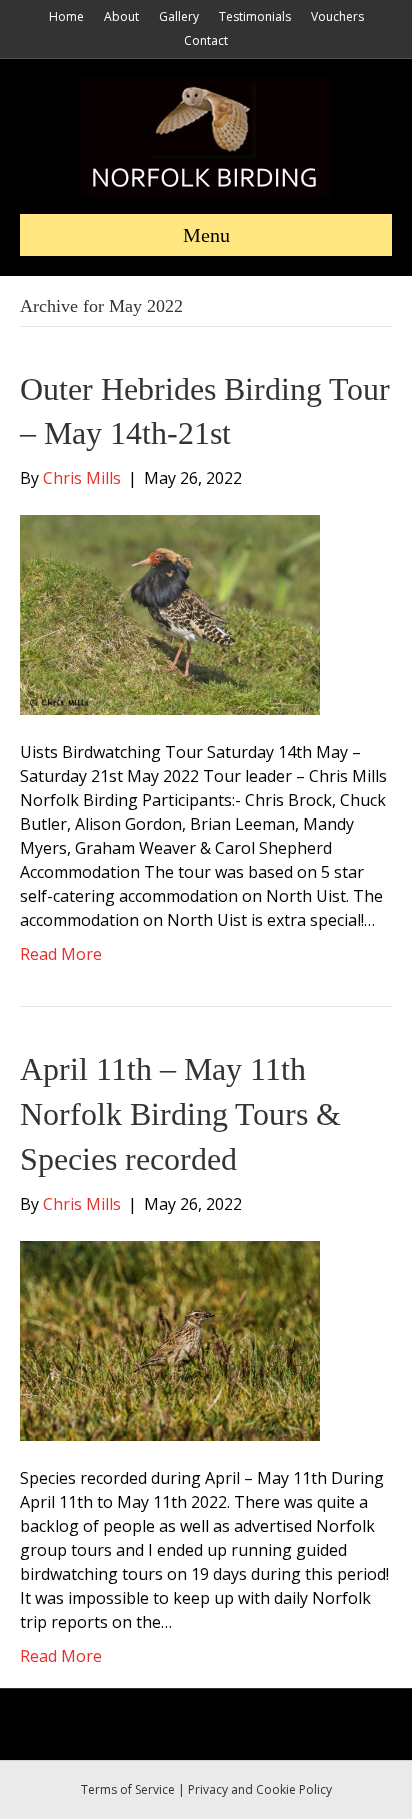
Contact (206, 40)
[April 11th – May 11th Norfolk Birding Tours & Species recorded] (170, 1339)
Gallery (179, 16)
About (121, 16)
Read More (61, 954)
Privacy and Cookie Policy (260, 1789)
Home (66, 16)
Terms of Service (128, 1789)
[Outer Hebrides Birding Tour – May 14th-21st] (170, 614)
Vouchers (337, 16)
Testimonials (255, 16)
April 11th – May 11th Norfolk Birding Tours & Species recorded (180, 1114)
